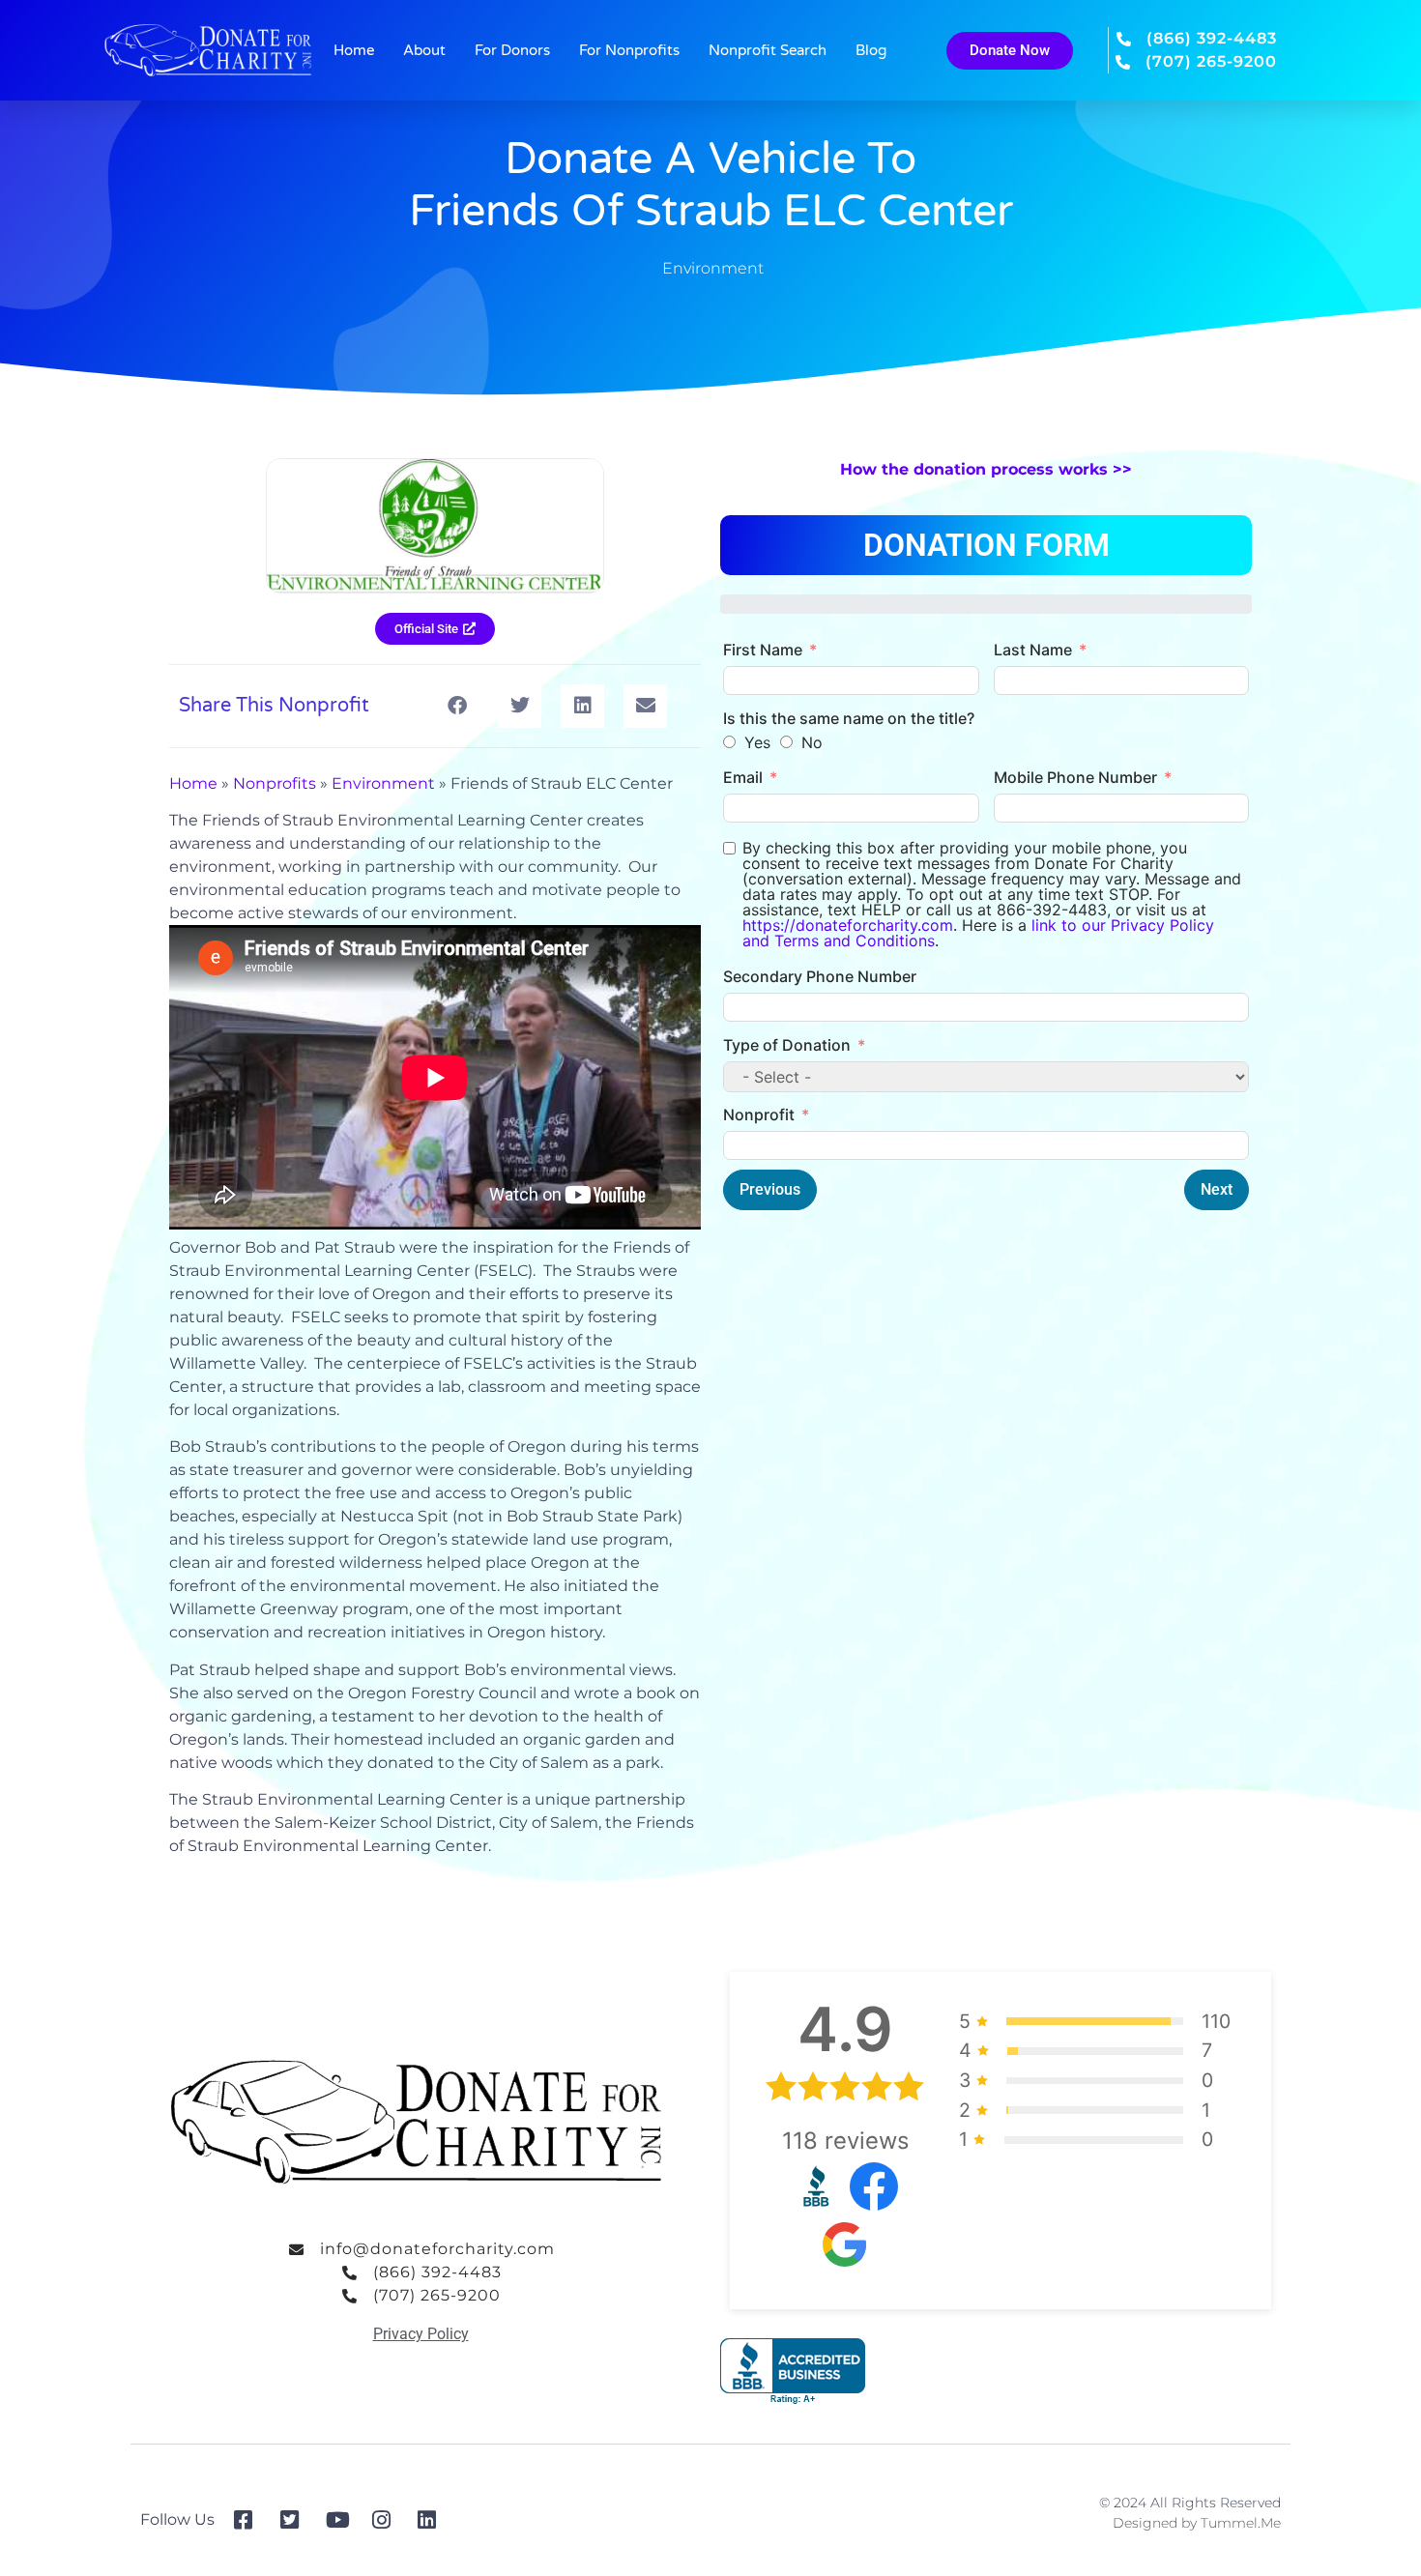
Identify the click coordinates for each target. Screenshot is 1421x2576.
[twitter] (296, 2520)
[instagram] (388, 2520)
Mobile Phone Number (1075, 777)
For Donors (512, 50)
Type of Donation (787, 1045)
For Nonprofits (629, 50)
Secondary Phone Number (820, 976)
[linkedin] (434, 2520)
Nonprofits (275, 783)
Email (743, 777)
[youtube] (342, 2520)
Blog (871, 50)
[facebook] (250, 2520)
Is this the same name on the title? (849, 718)
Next (1217, 1189)
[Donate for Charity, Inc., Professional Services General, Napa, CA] (793, 2372)
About (424, 50)
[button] (457, 706)
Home (354, 50)
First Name (763, 650)
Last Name (1033, 650)
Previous (770, 1189)
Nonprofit (759, 1114)
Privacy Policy (421, 2334)
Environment (713, 268)
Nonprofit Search (768, 50)
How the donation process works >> (986, 469)
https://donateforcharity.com (848, 925)
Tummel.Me (1241, 2523)
